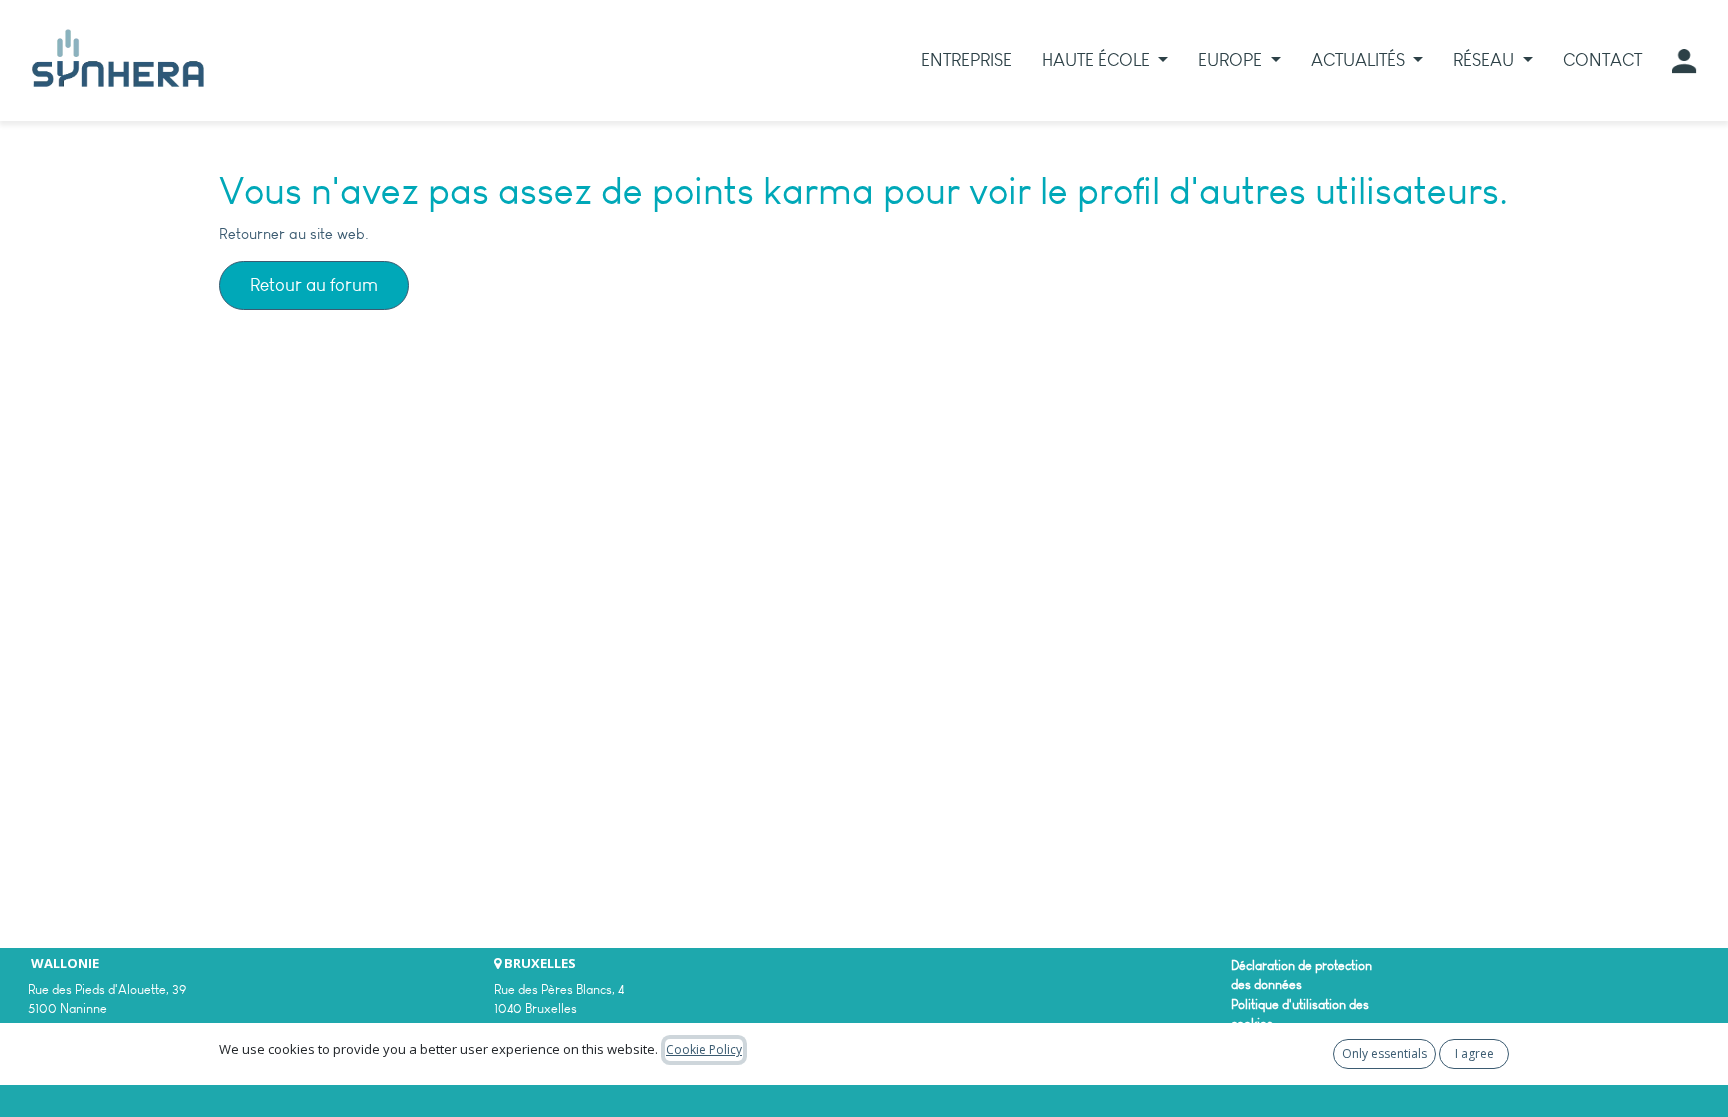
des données (1266, 984)
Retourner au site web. (294, 234)
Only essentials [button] (1384, 1053)
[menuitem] (966, 60)
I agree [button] (1474, 1053)
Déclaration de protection (1301, 965)
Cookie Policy (704, 1049)
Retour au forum (314, 285)
